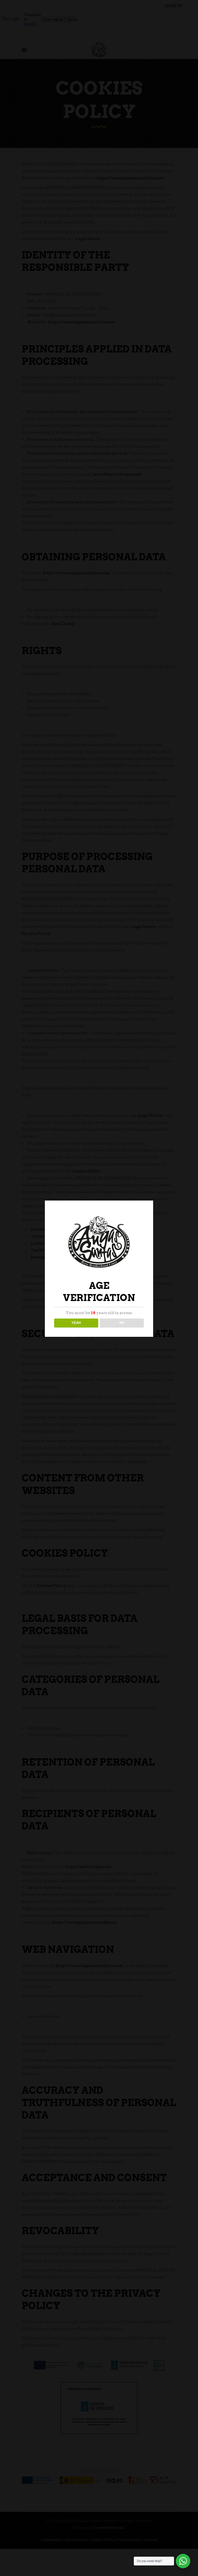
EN (173, 6)
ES (167, 6)
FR (180, 6)
